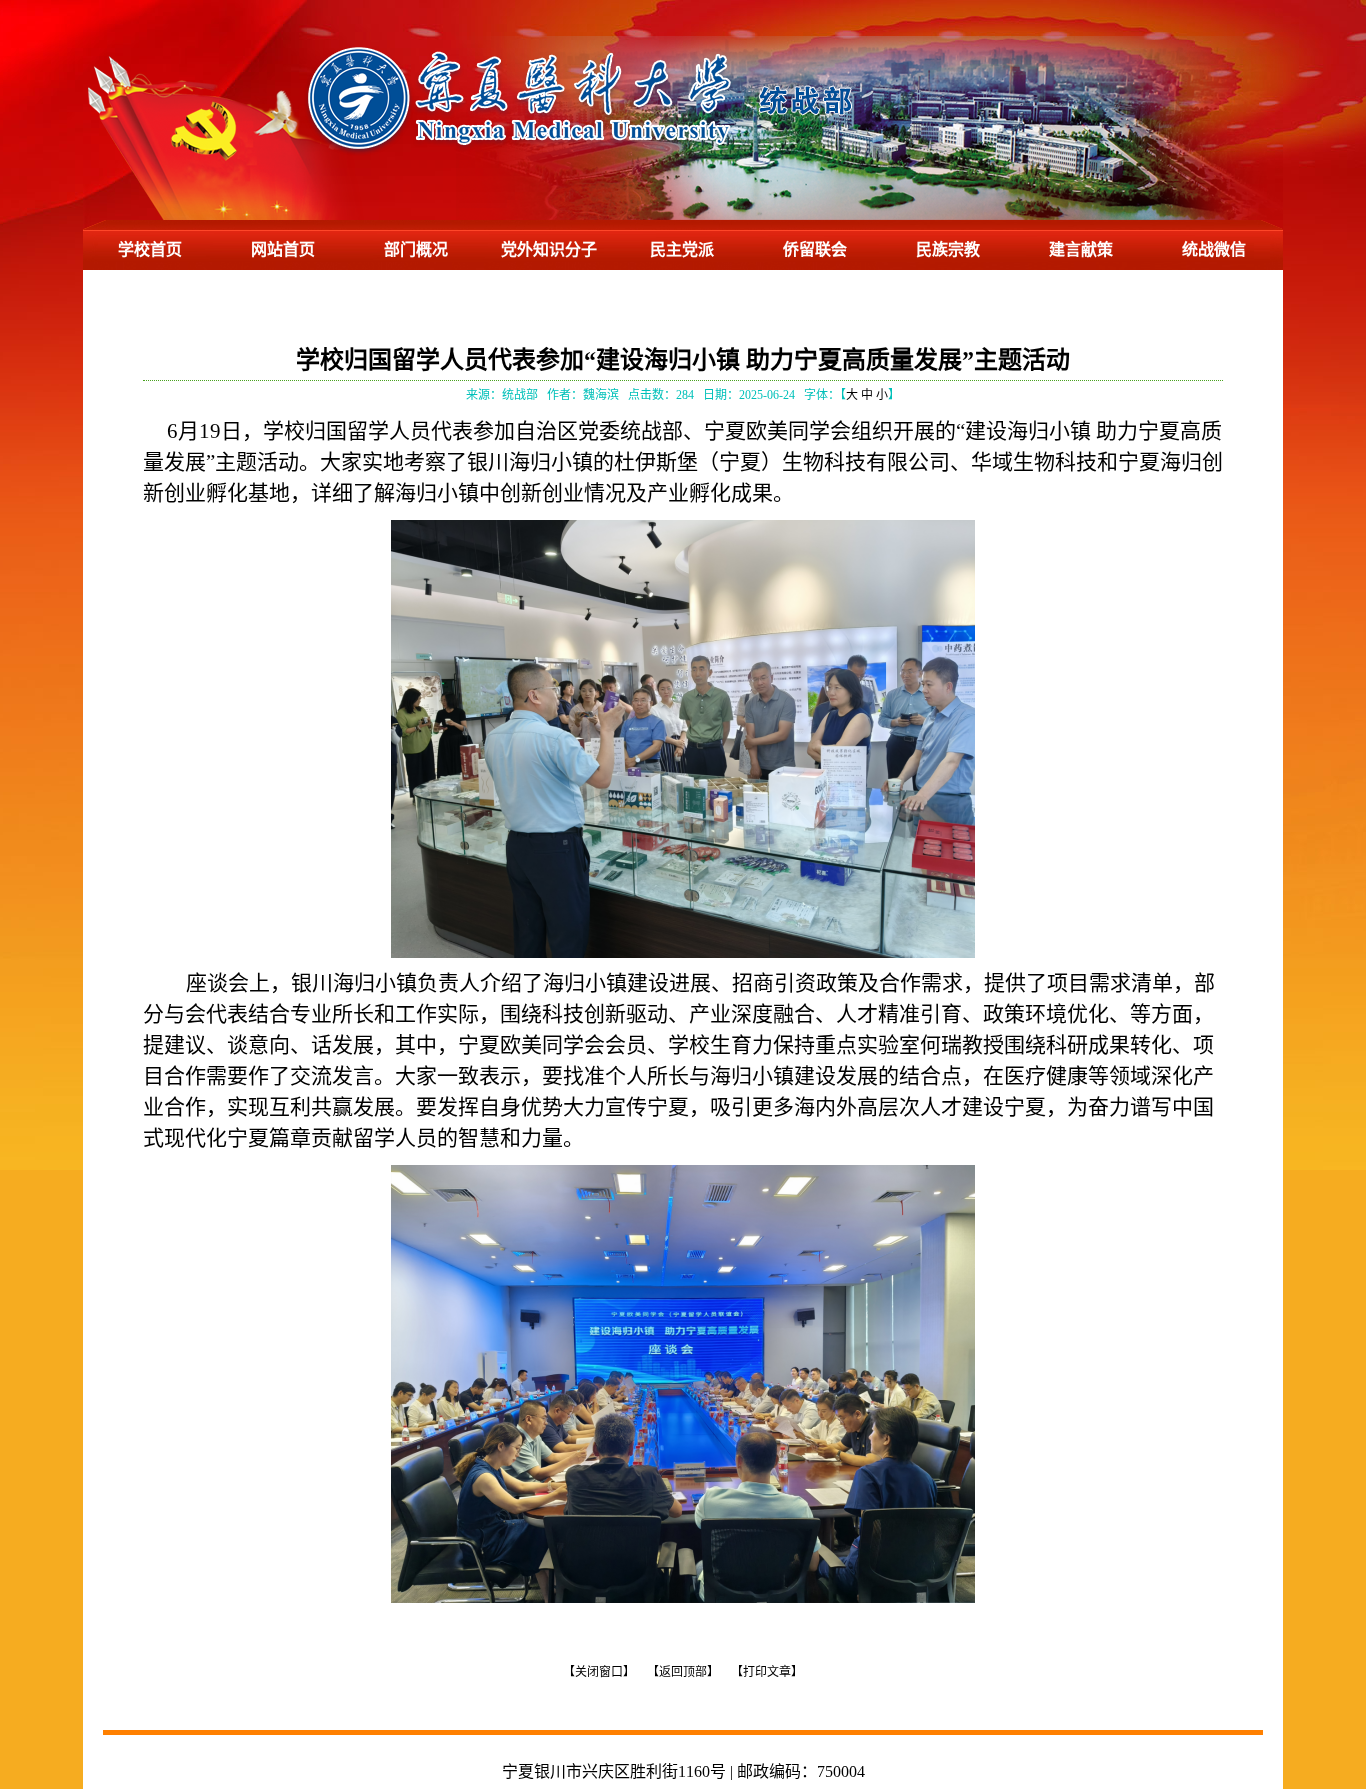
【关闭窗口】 (599, 1672)
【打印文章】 (767, 1672)
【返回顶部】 (683, 1672)
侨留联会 (815, 249)
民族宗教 (948, 249)
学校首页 (150, 249)
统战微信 (1214, 249)
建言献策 (1081, 249)
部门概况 (416, 249)
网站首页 (283, 249)
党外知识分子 (549, 249)
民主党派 (682, 249)
